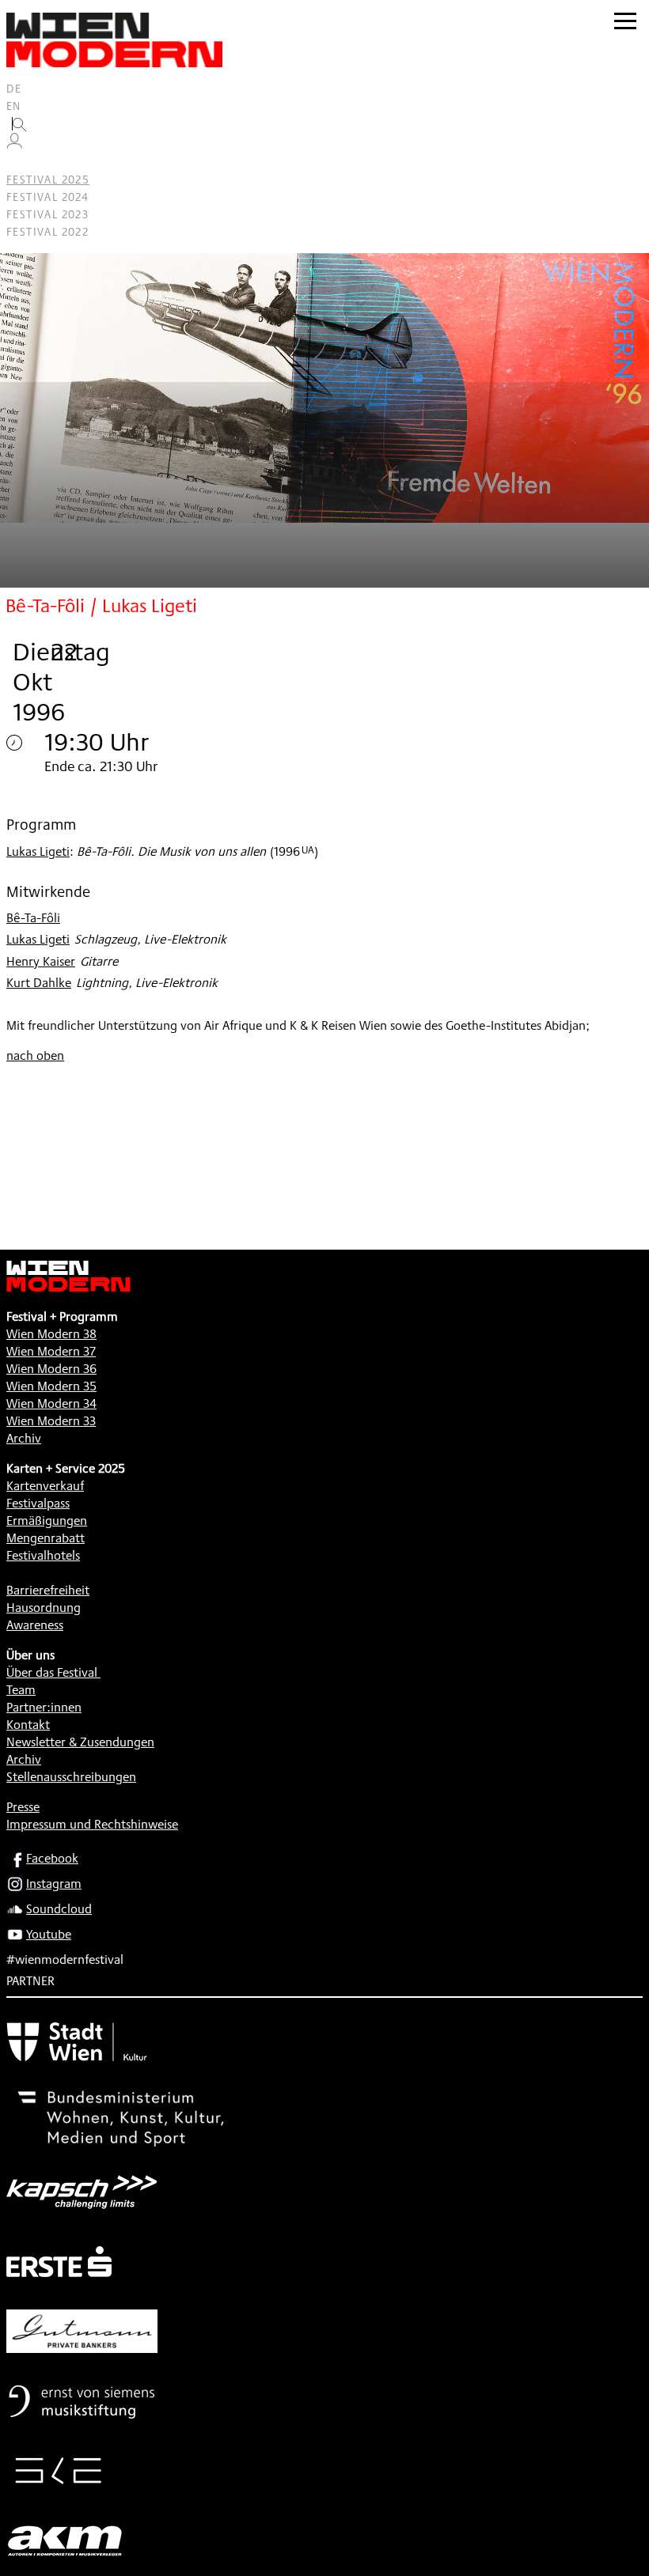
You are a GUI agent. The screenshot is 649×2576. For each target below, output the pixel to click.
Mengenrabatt (46, 1538)
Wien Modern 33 (51, 1421)
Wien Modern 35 (51, 1386)
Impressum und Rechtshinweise (92, 1824)
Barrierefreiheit (48, 1590)
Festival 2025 (48, 180)
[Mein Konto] (14, 145)
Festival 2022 (47, 232)
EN (14, 106)
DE (14, 89)
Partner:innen (44, 1707)
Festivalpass (38, 1503)
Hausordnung (44, 1608)
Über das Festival (52, 1672)
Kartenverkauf (45, 1486)
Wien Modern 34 (51, 1403)
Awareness (35, 1625)
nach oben (35, 1055)
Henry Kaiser (41, 961)
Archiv (24, 1438)
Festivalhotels (43, 1555)
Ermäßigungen (47, 1521)
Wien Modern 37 (51, 1351)
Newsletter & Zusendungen (80, 1742)
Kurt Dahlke (39, 983)
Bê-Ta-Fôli (33, 918)
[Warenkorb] (21, 163)
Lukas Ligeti (38, 851)
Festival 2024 (47, 197)
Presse (23, 1807)
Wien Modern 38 (51, 1334)
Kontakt (28, 1725)
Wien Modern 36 (51, 1369)
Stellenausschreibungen (71, 1777)
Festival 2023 (47, 214)
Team (21, 1690)
